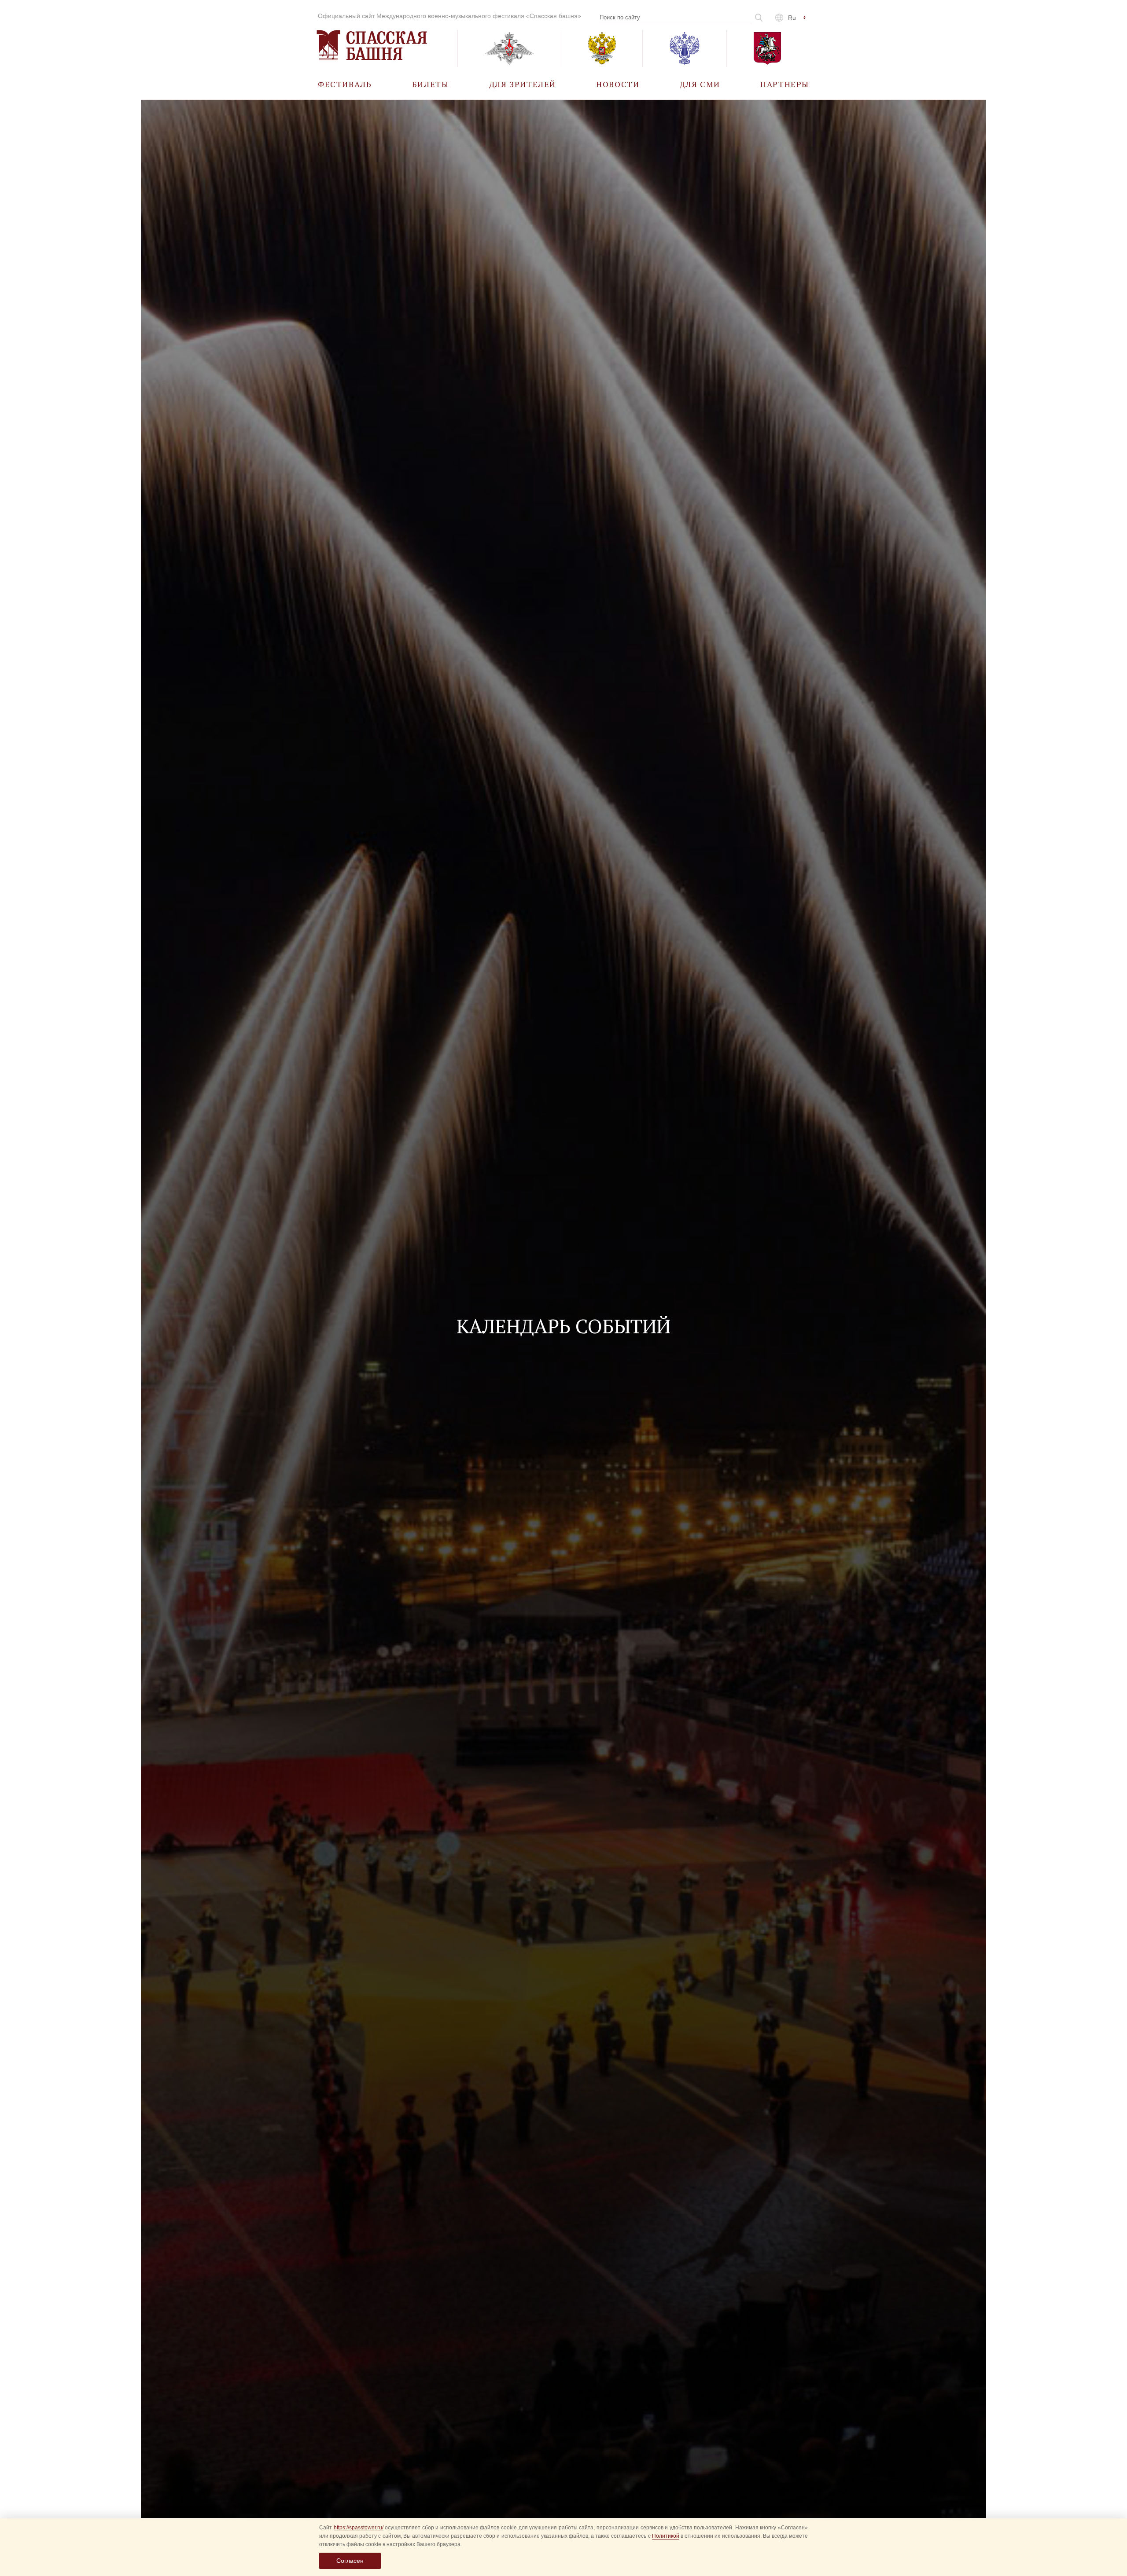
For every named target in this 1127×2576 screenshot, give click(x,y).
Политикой (666, 2536)
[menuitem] (345, 84)
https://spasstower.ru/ (359, 2528)
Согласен (350, 2561)
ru (792, 18)
